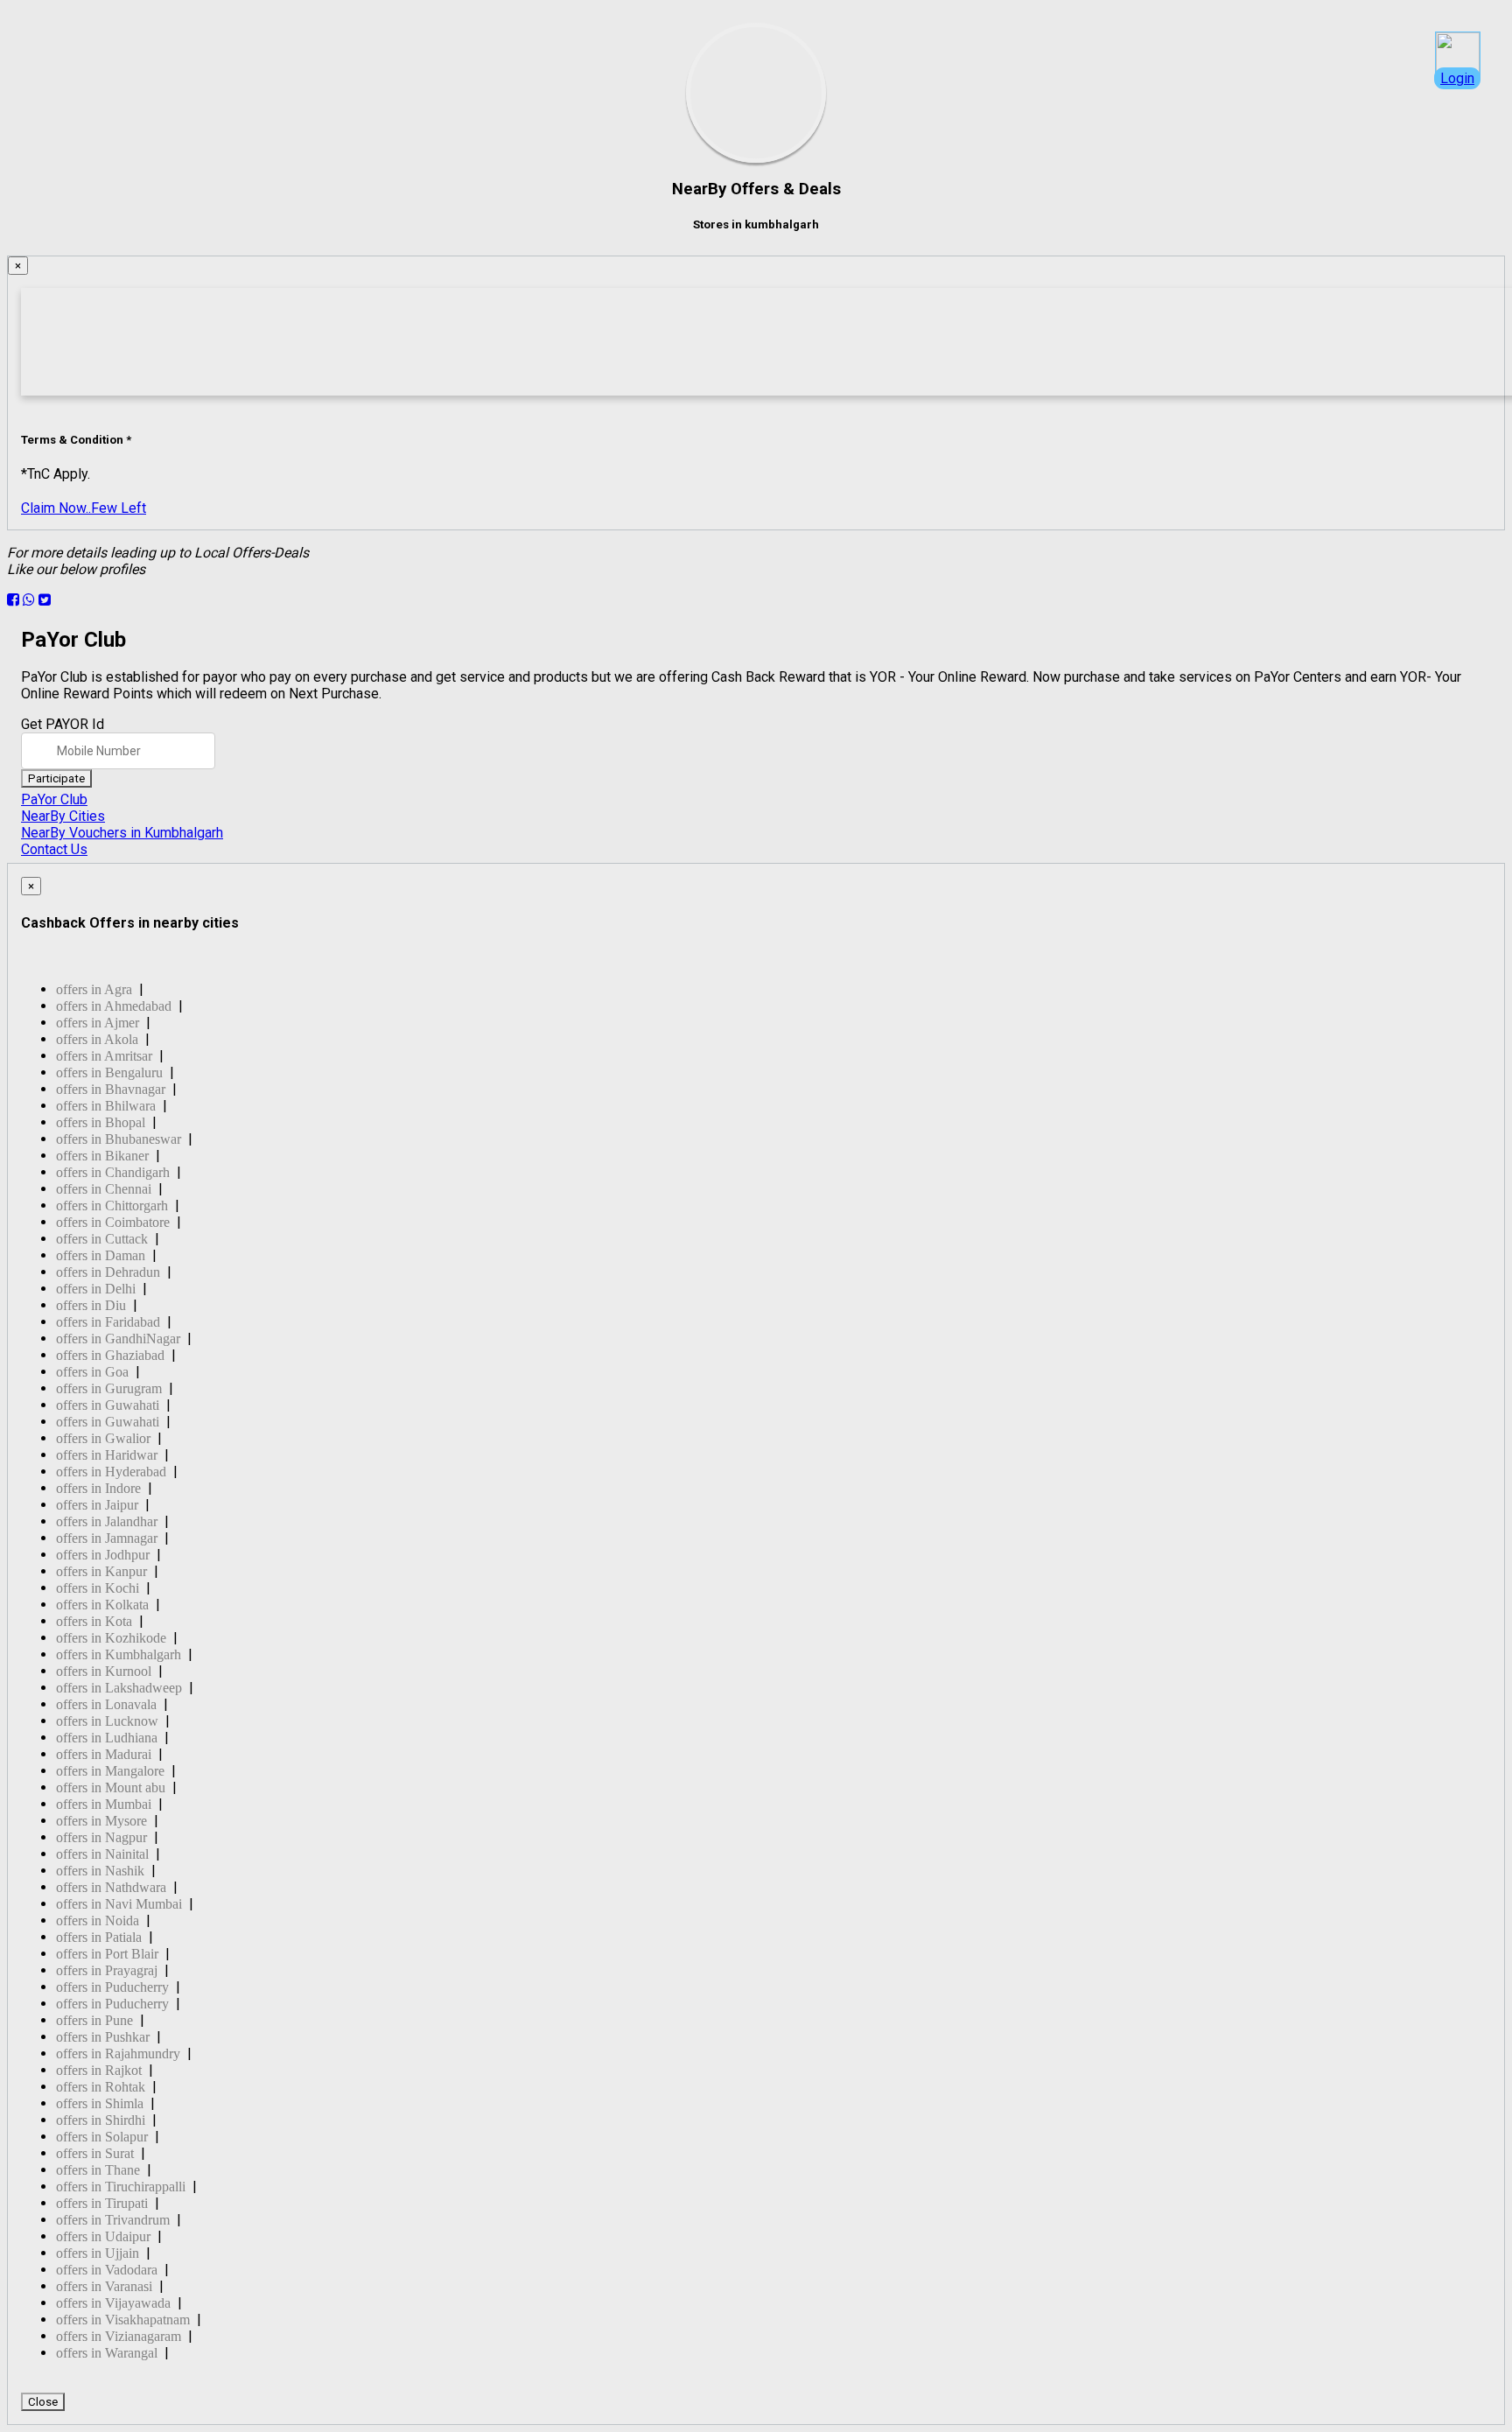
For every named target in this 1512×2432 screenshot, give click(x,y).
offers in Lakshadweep (119, 1688)
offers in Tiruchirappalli (121, 2187)
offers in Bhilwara (106, 1106)
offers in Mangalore (110, 1771)
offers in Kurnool (104, 1671)
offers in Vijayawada (113, 2303)
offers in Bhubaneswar (119, 1139)
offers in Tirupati (102, 2203)
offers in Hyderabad (111, 1472)
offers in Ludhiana (107, 1738)
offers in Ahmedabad (114, 1006)
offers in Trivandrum (113, 2220)
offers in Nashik (100, 1871)
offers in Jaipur (97, 1505)
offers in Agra (94, 989)
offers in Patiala (99, 1937)
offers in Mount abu (111, 1787)
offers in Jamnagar (107, 1538)
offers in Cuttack (102, 1239)
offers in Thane (98, 2170)
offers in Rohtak (101, 2087)
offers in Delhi (96, 1289)
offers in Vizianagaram (119, 2336)
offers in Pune (94, 2020)
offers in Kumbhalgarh (119, 1654)
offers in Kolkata (102, 1605)
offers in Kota (94, 1621)
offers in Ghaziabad (110, 1355)
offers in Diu (91, 1305)
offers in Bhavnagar (111, 1089)
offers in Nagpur (101, 1837)
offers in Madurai (104, 1754)
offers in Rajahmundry (118, 2054)
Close (43, 2402)
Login (1457, 78)
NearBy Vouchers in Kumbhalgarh (122, 833)
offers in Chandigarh (113, 1172)
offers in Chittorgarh (112, 1205)
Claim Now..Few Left (84, 508)
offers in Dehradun (108, 1272)
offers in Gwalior (103, 1438)
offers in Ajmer (98, 1023)
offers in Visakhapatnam (123, 2320)
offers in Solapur (102, 2137)
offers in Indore (98, 1488)
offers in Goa (92, 1372)
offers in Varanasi (104, 2286)
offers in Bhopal (101, 1122)
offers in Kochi (98, 1588)
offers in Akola (97, 1039)
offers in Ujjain (98, 2253)
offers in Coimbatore (113, 1222)
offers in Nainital (102, 1854)
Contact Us (54, 849)
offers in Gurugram (109, 1388)
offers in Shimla (100, 2103)
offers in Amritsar (104, 1056)
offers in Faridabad (108, 1322)
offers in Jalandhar (107, 1521)
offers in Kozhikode (111, 1638)
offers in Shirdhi (101, 2120)
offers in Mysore (101, 1821)
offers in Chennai (104, 1189)
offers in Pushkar (103, 2037)
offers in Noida (98, 1920)
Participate (56, 778)
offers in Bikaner (102, 1156)
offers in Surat (95, 2153)
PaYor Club (54, 799)
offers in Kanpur (101, 1571)
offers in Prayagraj (107, 1970)
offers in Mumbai (104, 1804)
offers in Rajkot (99, 2070)
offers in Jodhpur (103, 1555)
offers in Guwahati (108, 1405)
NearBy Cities (63, 816)
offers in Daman (101, 1255)
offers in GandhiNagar (118, 1339)
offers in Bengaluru (109, 1072)
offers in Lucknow (107, 1721)
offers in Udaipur (103, 2236)
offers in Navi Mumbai (119, 1904)
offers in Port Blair (107, 1954)
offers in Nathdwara (111, 1887)
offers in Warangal (107, 2353)
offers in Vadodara (107, 2270)
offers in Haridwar (107, 1455)
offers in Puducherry (112, 1987)
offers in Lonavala (106, 1704)
